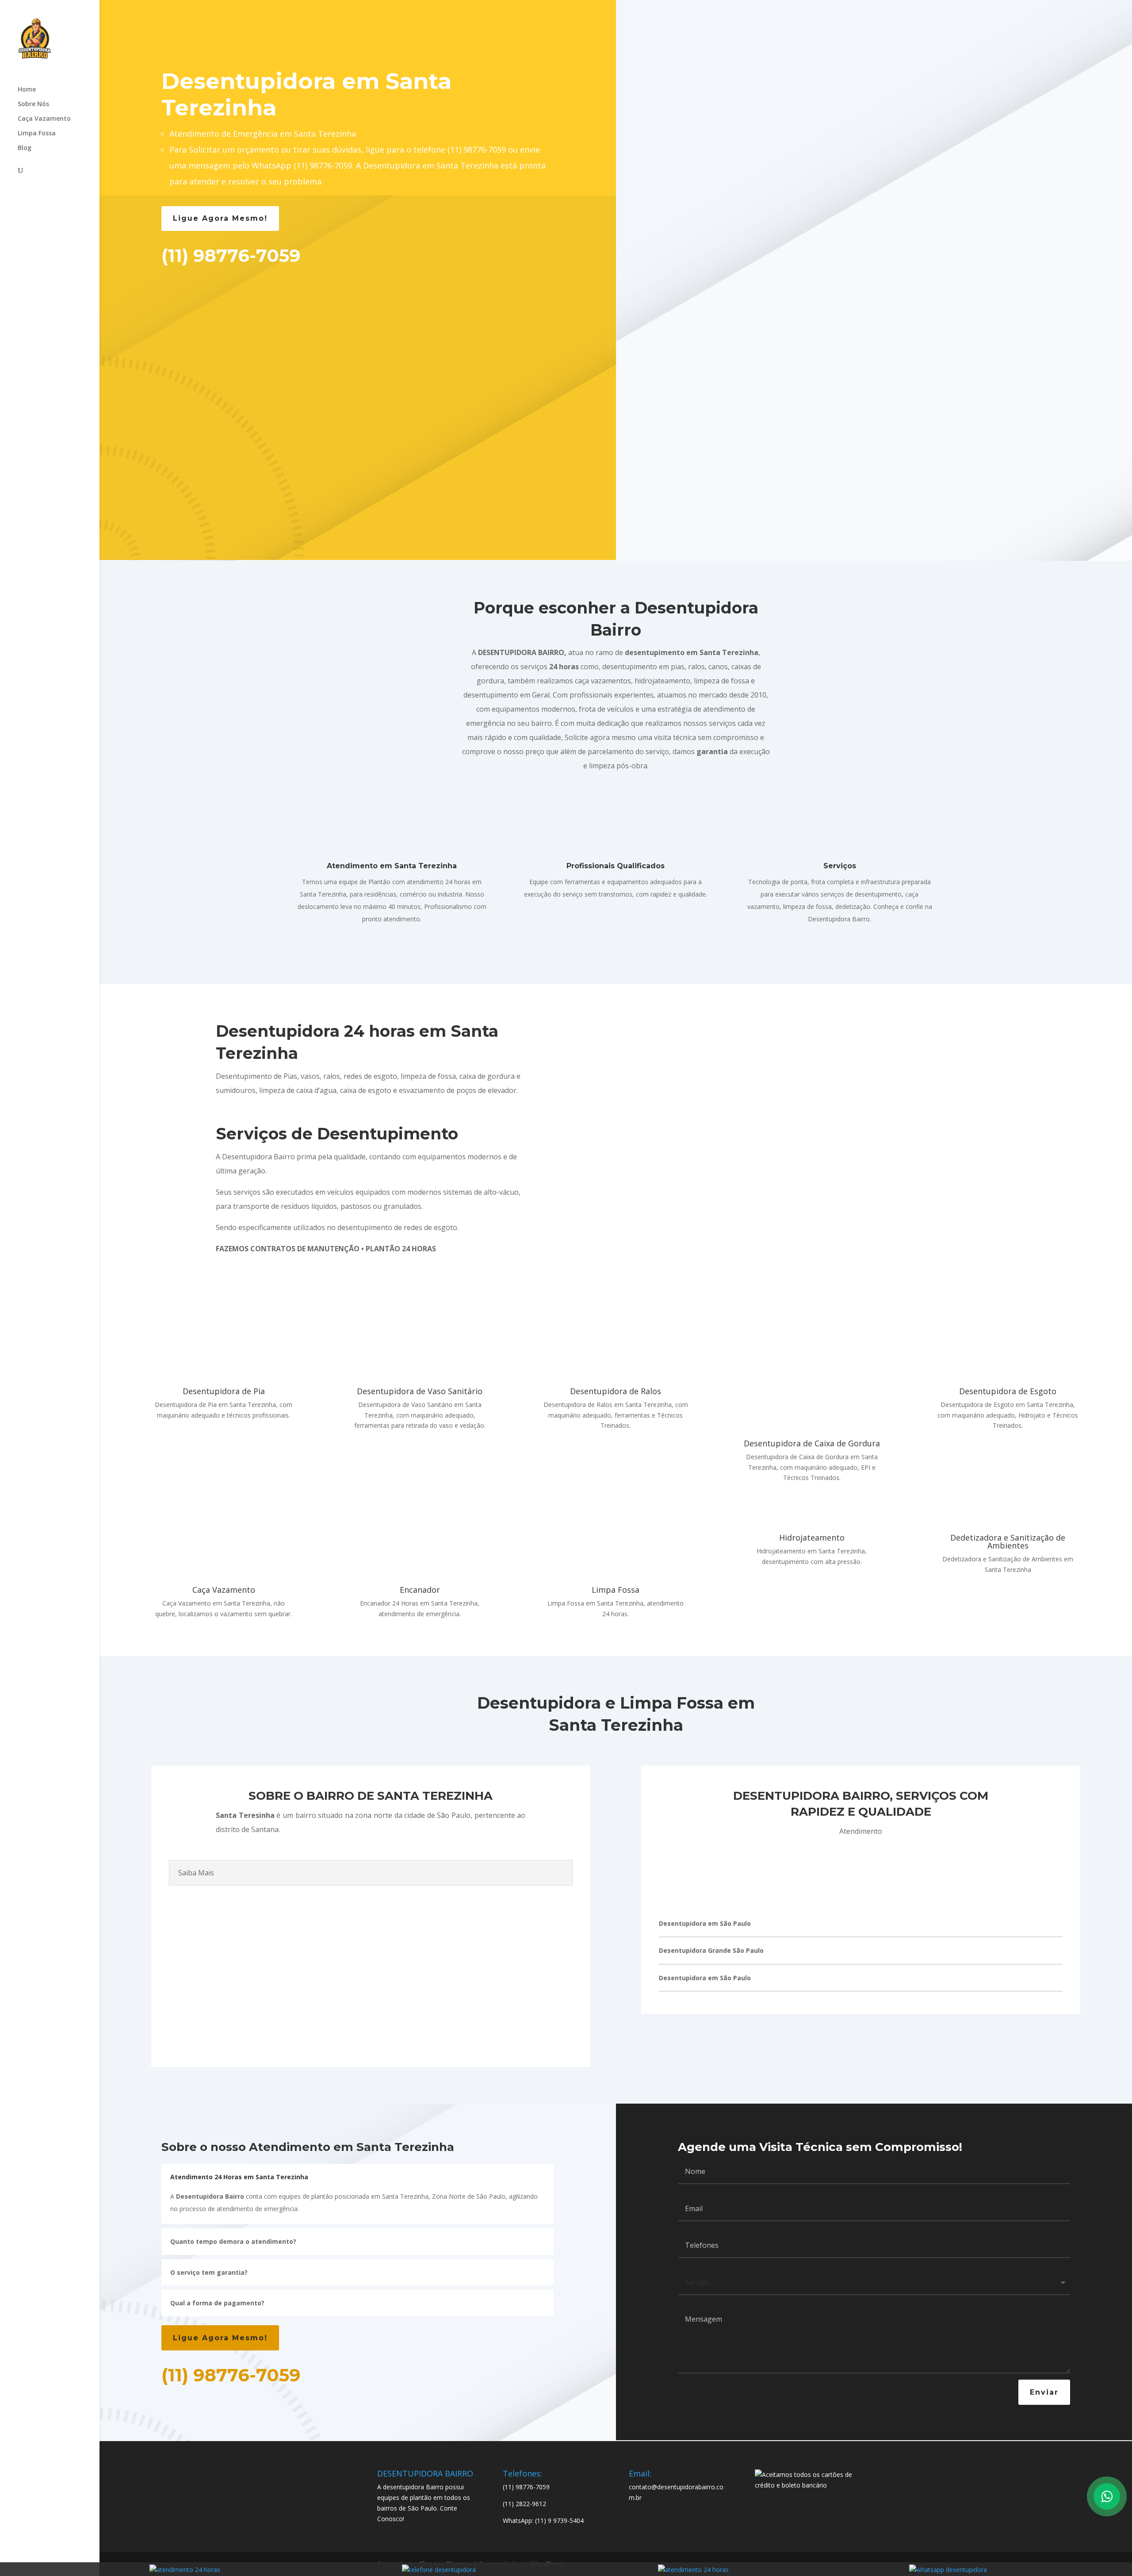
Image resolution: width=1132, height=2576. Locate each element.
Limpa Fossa (37, 134)
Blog (25, 148)
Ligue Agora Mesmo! (220, 218)
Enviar (1044, 2392)
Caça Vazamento (44, 119)
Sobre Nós (33, 104)
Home (27, 90)
